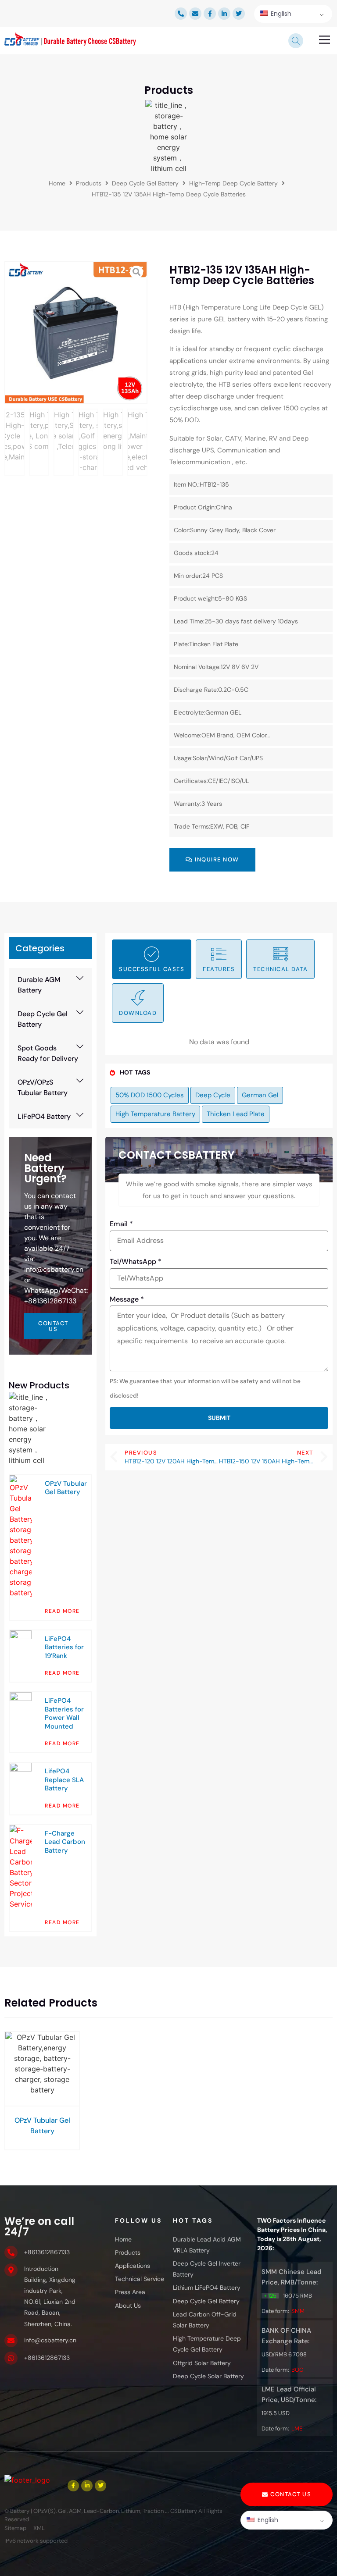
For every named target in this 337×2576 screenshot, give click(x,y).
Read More (62, 1611)
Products (89, 183)
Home (57, 183)
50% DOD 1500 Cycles (150, 1095)
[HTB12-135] (76, 333)
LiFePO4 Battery (44, 1116)
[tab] (152, 959)
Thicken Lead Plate (236, 1114)
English (280, 14)
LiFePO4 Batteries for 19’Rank (64, 1647)
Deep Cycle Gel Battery (145, 183)
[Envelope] (195, 14)
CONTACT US (53, 1326)
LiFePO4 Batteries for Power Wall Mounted (64, 1713)
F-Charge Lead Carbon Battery (65, 1842)
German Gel (260, 1095)
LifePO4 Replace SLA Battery (64, 1780)
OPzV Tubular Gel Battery (66, 1488)
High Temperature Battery (155, 1114)
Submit (219, 1418)
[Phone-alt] (181, 14)
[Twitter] (239, 14)
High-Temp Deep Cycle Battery (233, 183)
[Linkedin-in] (224, 14)
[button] (325, 41)
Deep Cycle (213, 1095)
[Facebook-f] (210, 14)
